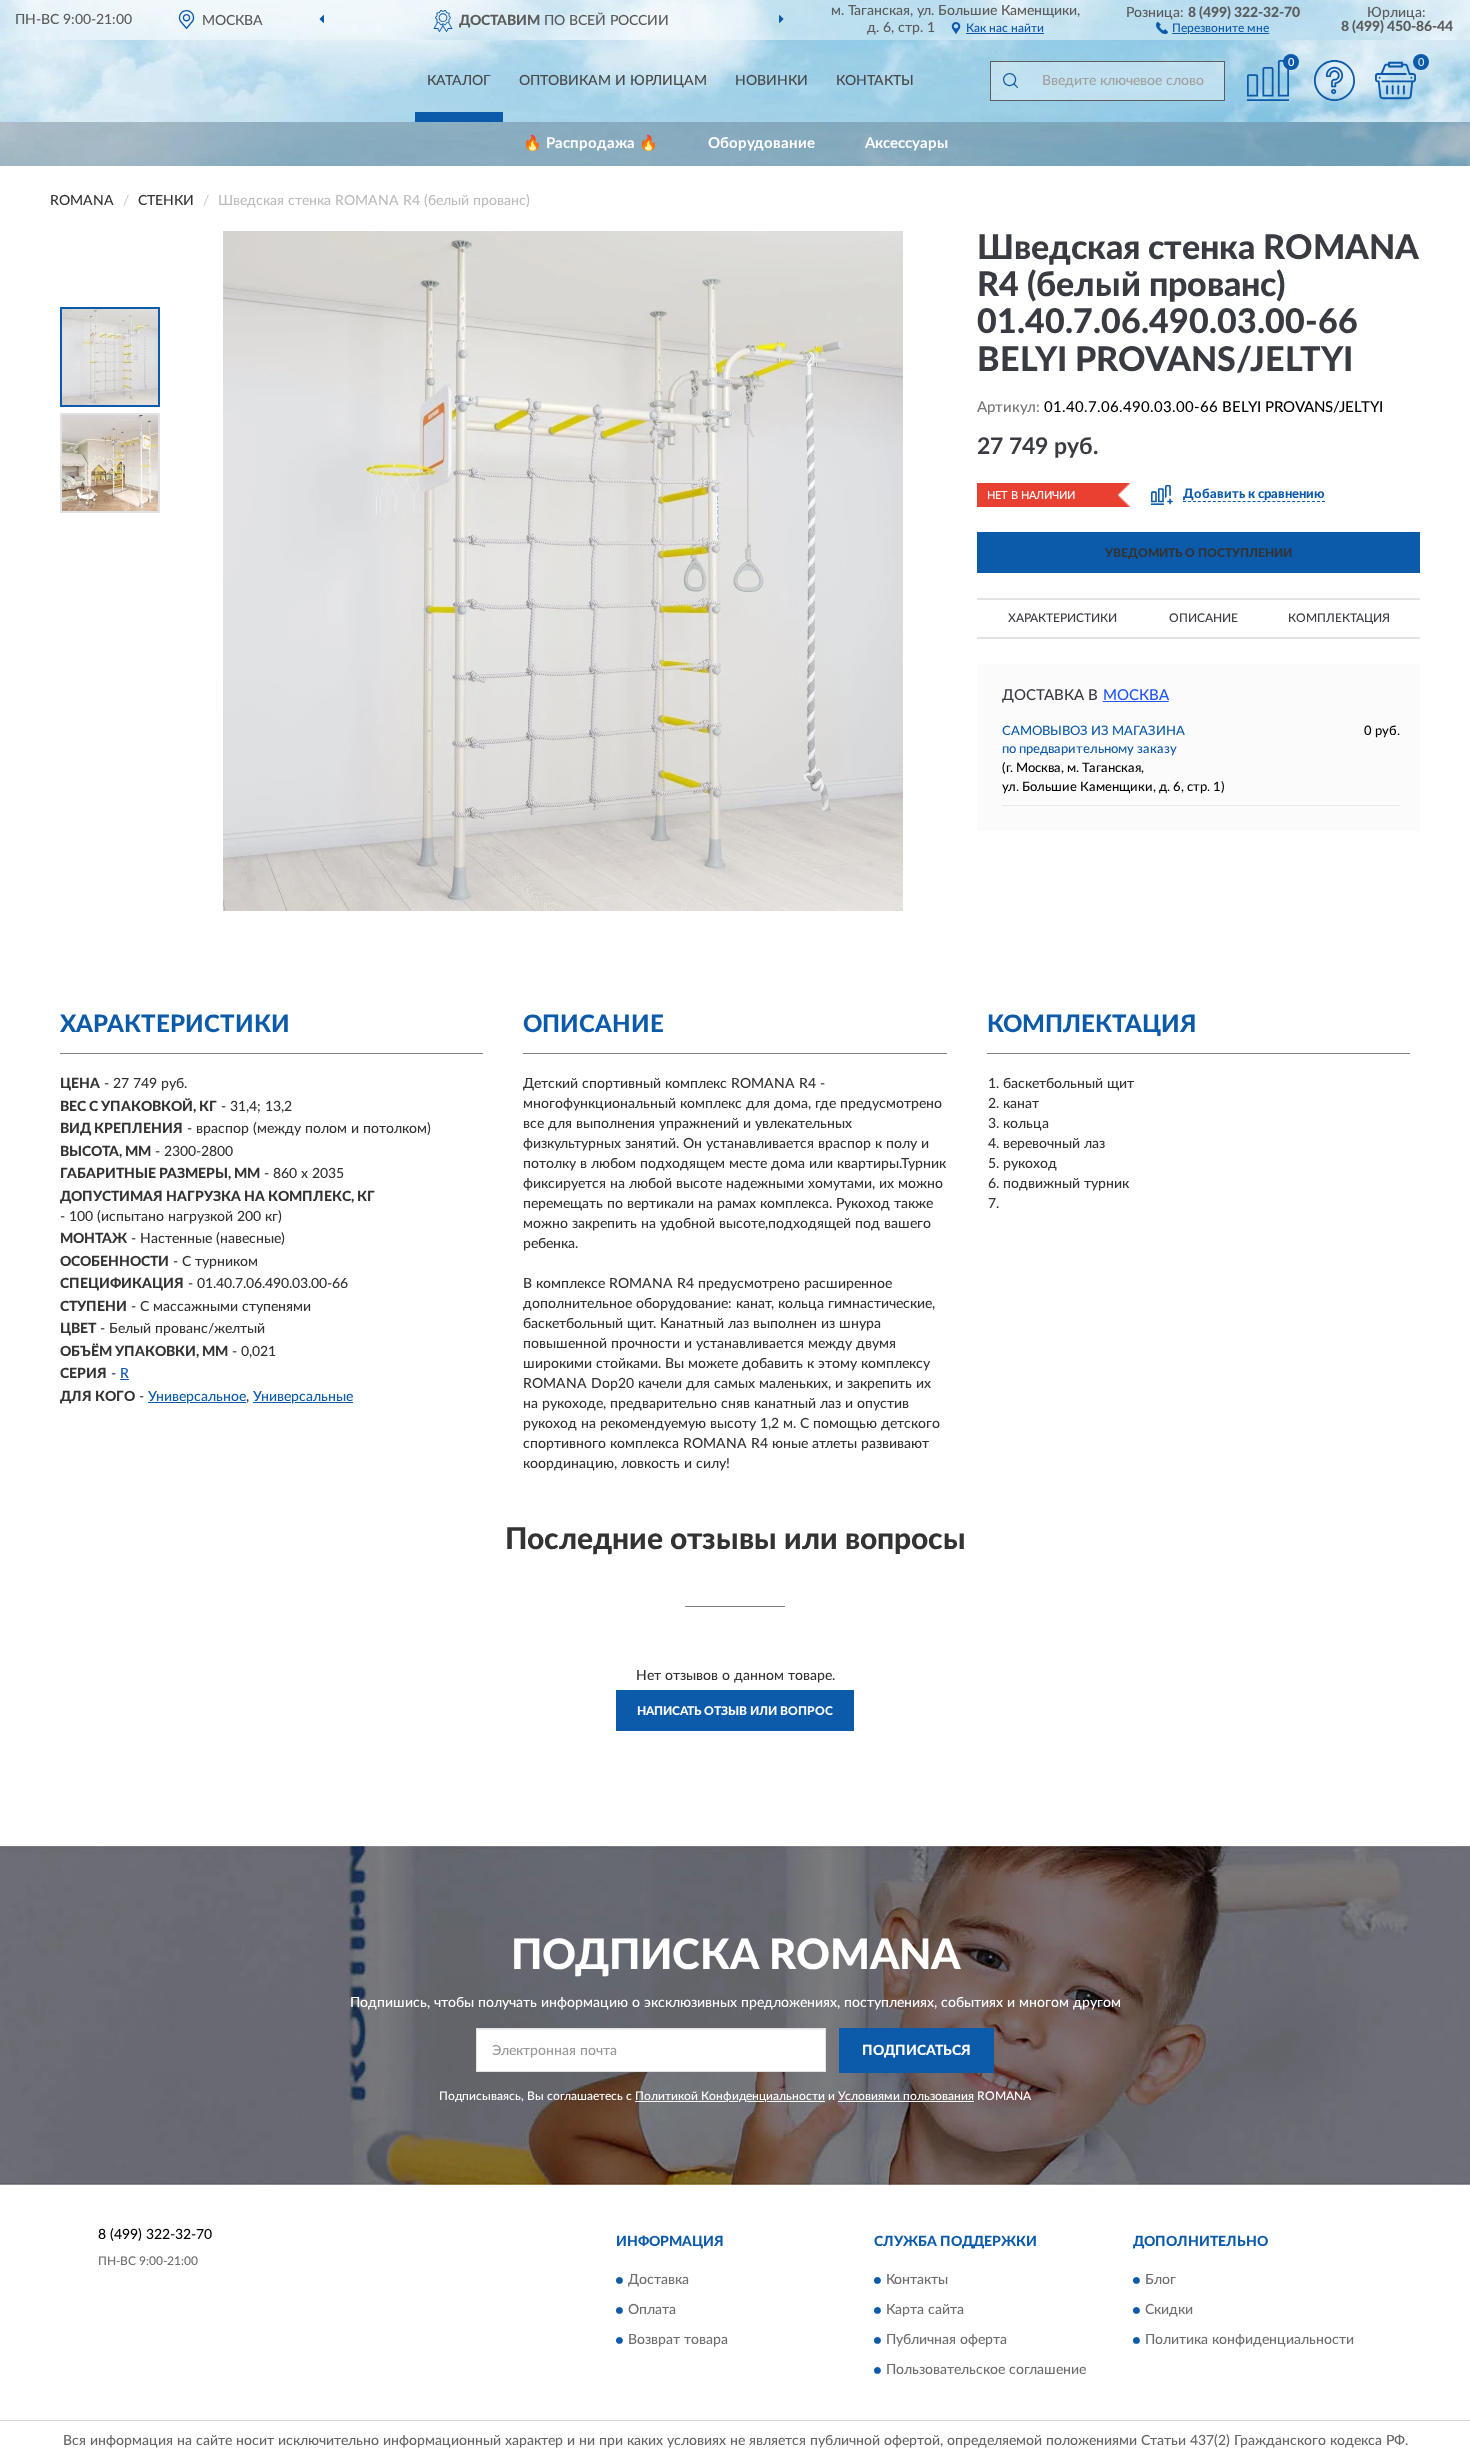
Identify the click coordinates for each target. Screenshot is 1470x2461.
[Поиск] (1010, 81)
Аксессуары (906, 143)
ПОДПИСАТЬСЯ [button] (916, 2051)
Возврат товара (678, 2341)
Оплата (652, 2311)
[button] (1212, 27)
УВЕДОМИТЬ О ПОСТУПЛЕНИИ (1198, 553)
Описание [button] (1203, 618)
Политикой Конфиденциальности (730, 2096)
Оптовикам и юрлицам (613, 81)
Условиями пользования (906, 2096)
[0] (1395, 80)
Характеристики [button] (1062, 618)
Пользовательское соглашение (986, 2371)
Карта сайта (925, 2311)
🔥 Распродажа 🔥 (590, 143)
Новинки (771, 81)
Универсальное (197, 1397)
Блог (1160, 2281)
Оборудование (761, 143)
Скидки (1169, 2311)
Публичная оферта (946, 2341)
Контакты (875, 81)
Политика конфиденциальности (1249, 2341)
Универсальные (303, 1397)
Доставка (658, 2281)
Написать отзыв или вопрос (735, 1711)
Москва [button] (1136, 695)
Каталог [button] (459, 81)
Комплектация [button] (1339, 618)
